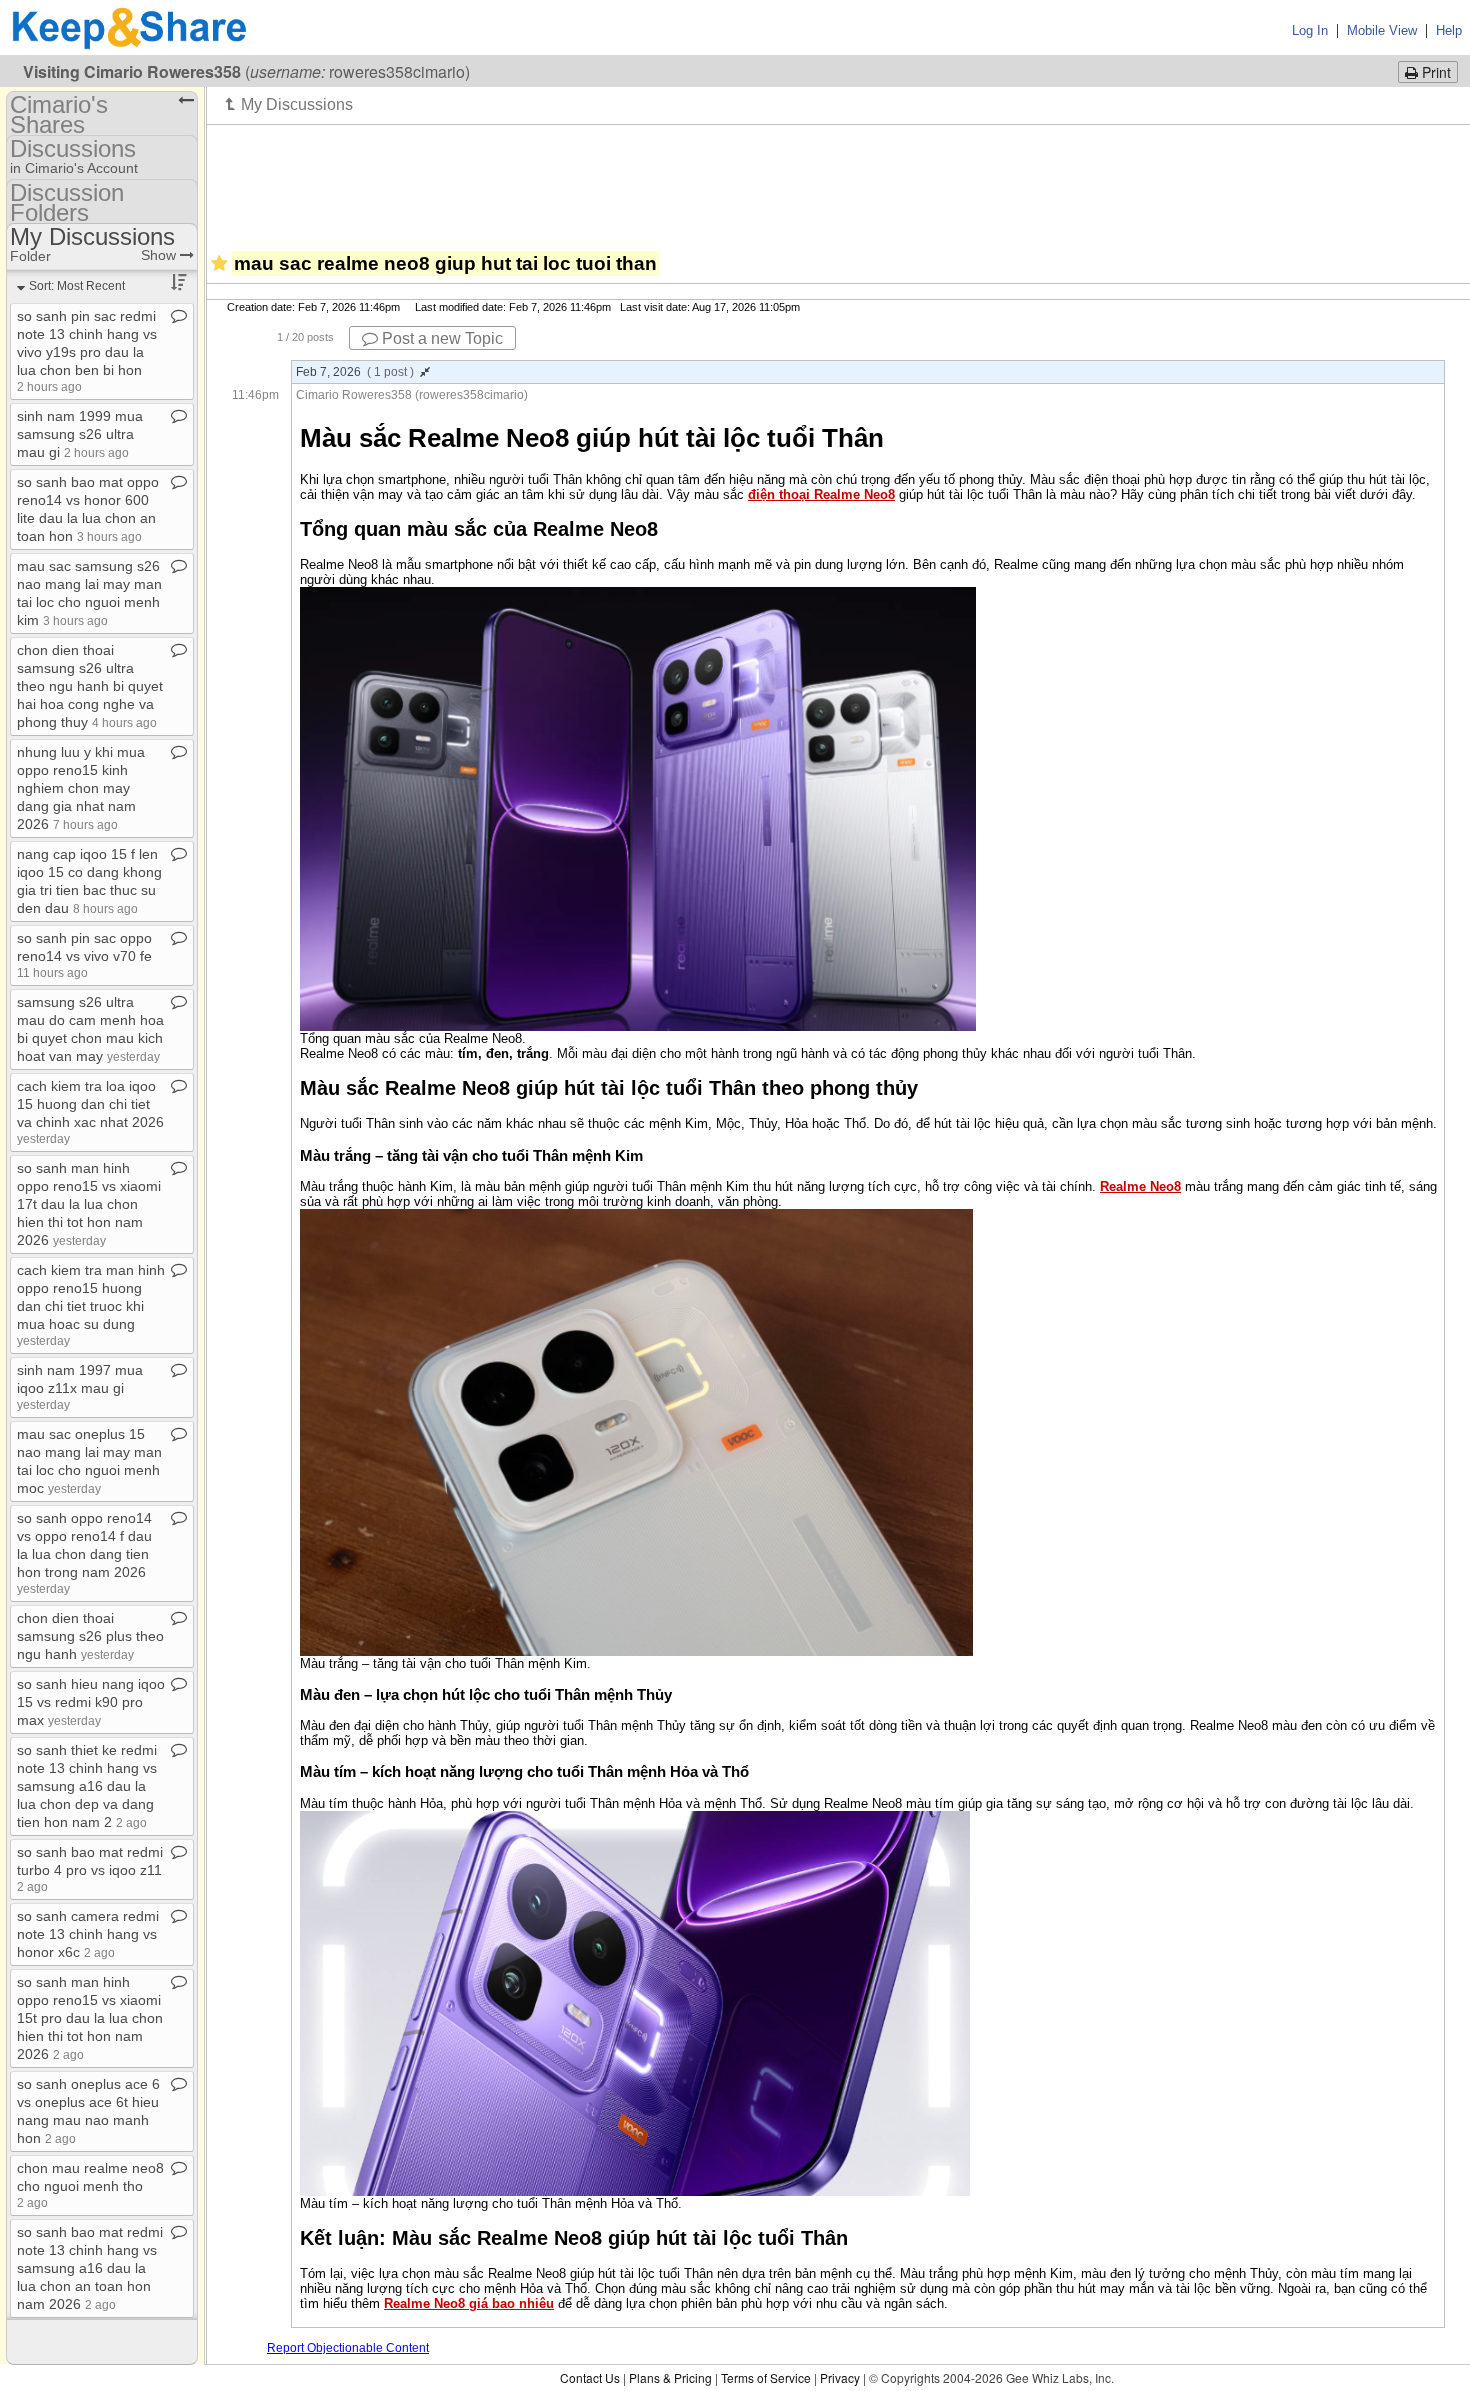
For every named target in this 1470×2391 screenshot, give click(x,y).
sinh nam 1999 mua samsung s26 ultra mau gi (80, 434)
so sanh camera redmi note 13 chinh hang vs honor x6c (88, 1934)
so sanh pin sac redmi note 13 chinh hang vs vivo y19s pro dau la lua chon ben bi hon (87, 350)
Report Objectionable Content (348, 2348)
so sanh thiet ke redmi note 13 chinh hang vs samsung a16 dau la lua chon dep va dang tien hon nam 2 (87, 1786)
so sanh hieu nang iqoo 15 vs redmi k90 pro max (91, 1702)
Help (1449, 30)
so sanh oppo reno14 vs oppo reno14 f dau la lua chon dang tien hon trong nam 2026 (84, 1552)
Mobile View (1382, 30)
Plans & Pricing (670, 2377)
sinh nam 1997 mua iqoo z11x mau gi (80, 1386)
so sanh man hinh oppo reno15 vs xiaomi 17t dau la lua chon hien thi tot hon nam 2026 (89, 1204)
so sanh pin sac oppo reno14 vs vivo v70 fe (84, 954)
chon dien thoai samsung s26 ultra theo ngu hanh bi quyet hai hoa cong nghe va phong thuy (90, 686)
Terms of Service (766, 2377)
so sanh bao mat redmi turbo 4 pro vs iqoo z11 (90, 1868)
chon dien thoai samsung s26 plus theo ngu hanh (90, 1636)
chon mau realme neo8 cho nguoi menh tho (90, 2184)
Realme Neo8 (1140, 1186)
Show (160, 255)
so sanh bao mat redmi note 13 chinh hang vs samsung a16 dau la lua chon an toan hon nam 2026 (90, 2268)
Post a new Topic (440, 338)
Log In (1310, 30)
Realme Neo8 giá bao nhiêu (469, 2303)
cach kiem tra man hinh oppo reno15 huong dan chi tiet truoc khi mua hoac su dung (91, 1304)
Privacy (840, 2377)
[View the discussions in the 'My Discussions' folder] (289, 104)
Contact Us (590, 2377)
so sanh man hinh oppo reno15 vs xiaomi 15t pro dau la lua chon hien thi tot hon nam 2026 (90, 2018)
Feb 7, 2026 (355, 372)
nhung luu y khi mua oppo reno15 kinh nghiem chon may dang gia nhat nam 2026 (81, 788)
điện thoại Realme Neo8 (821, 494)
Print (1434, 72)
